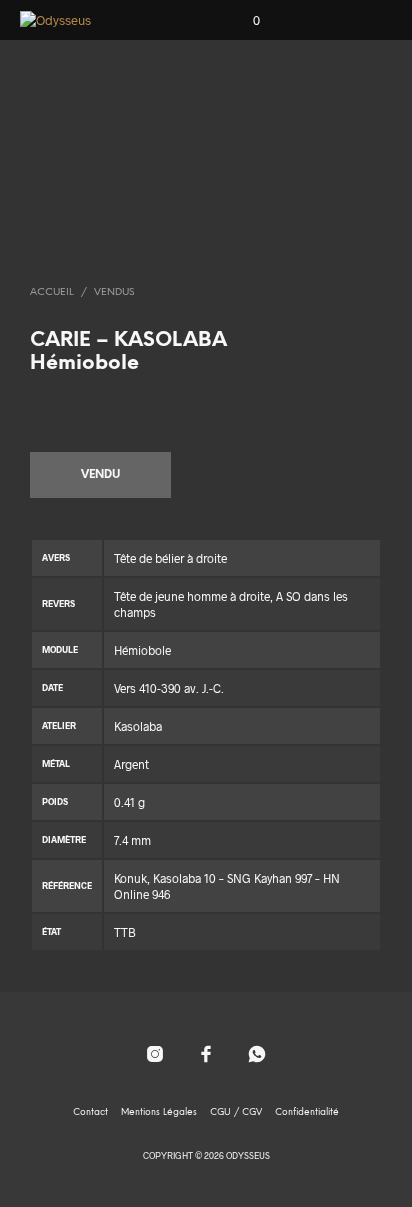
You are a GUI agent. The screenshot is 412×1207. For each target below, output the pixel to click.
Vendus (114, 292)
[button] (243, 21)
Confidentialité (307, 1112)
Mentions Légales (159, 1112)
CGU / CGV (236, 1112)
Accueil (52, 292)
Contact (90, 1112)
